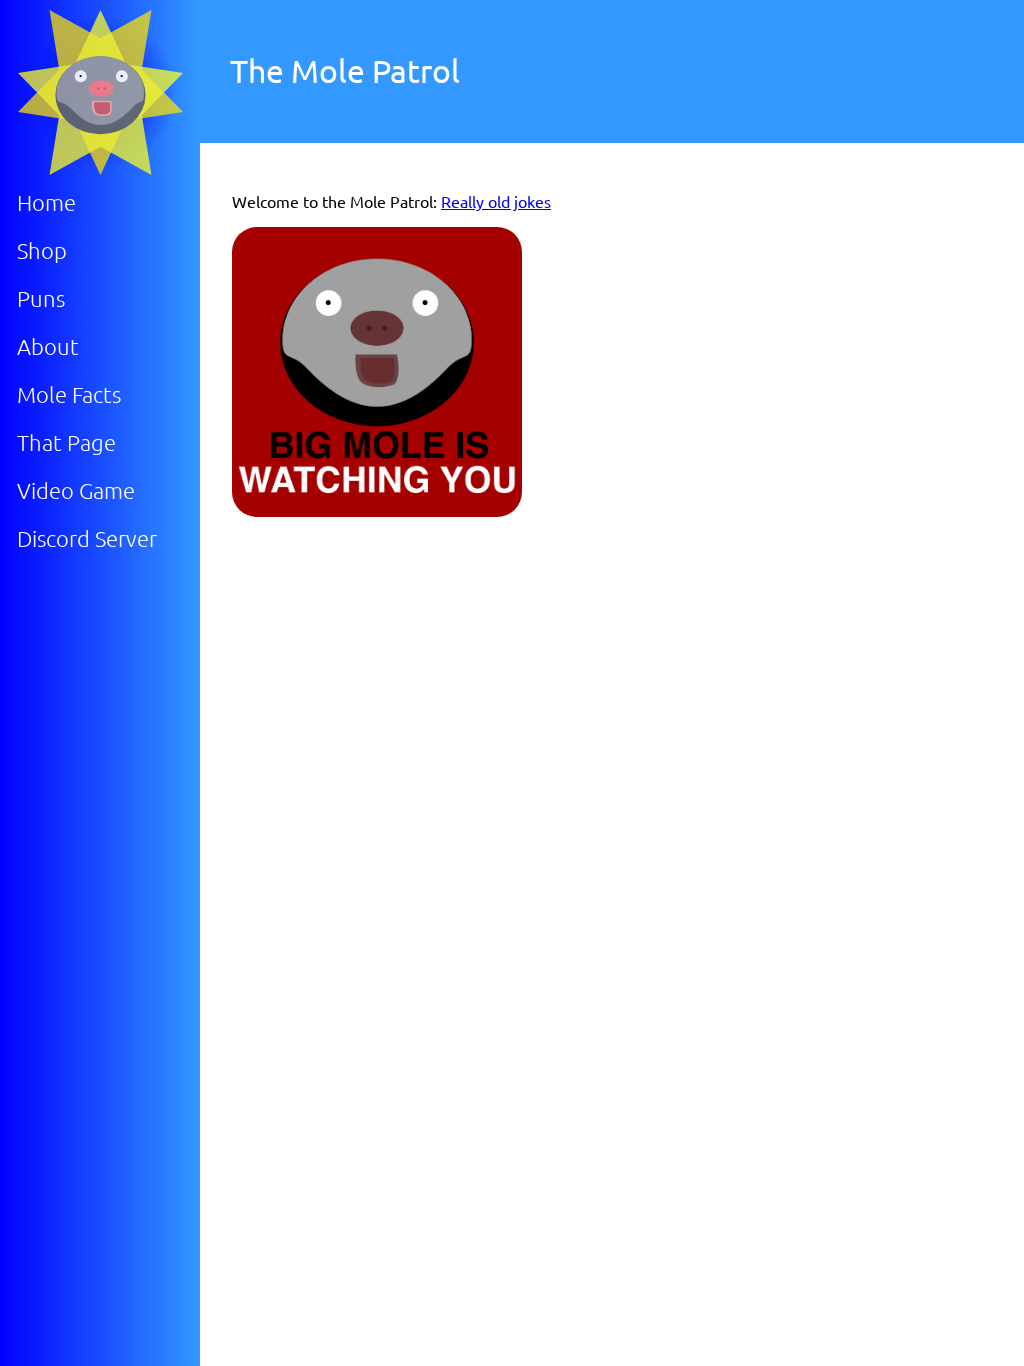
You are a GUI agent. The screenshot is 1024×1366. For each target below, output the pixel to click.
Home (46, 202)
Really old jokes (496, 201)
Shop (42, 250)
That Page (66, 442)
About (48, 346)
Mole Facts (69, 394)
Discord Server (87, 538)
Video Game (76, 490)
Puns (41, 298)
